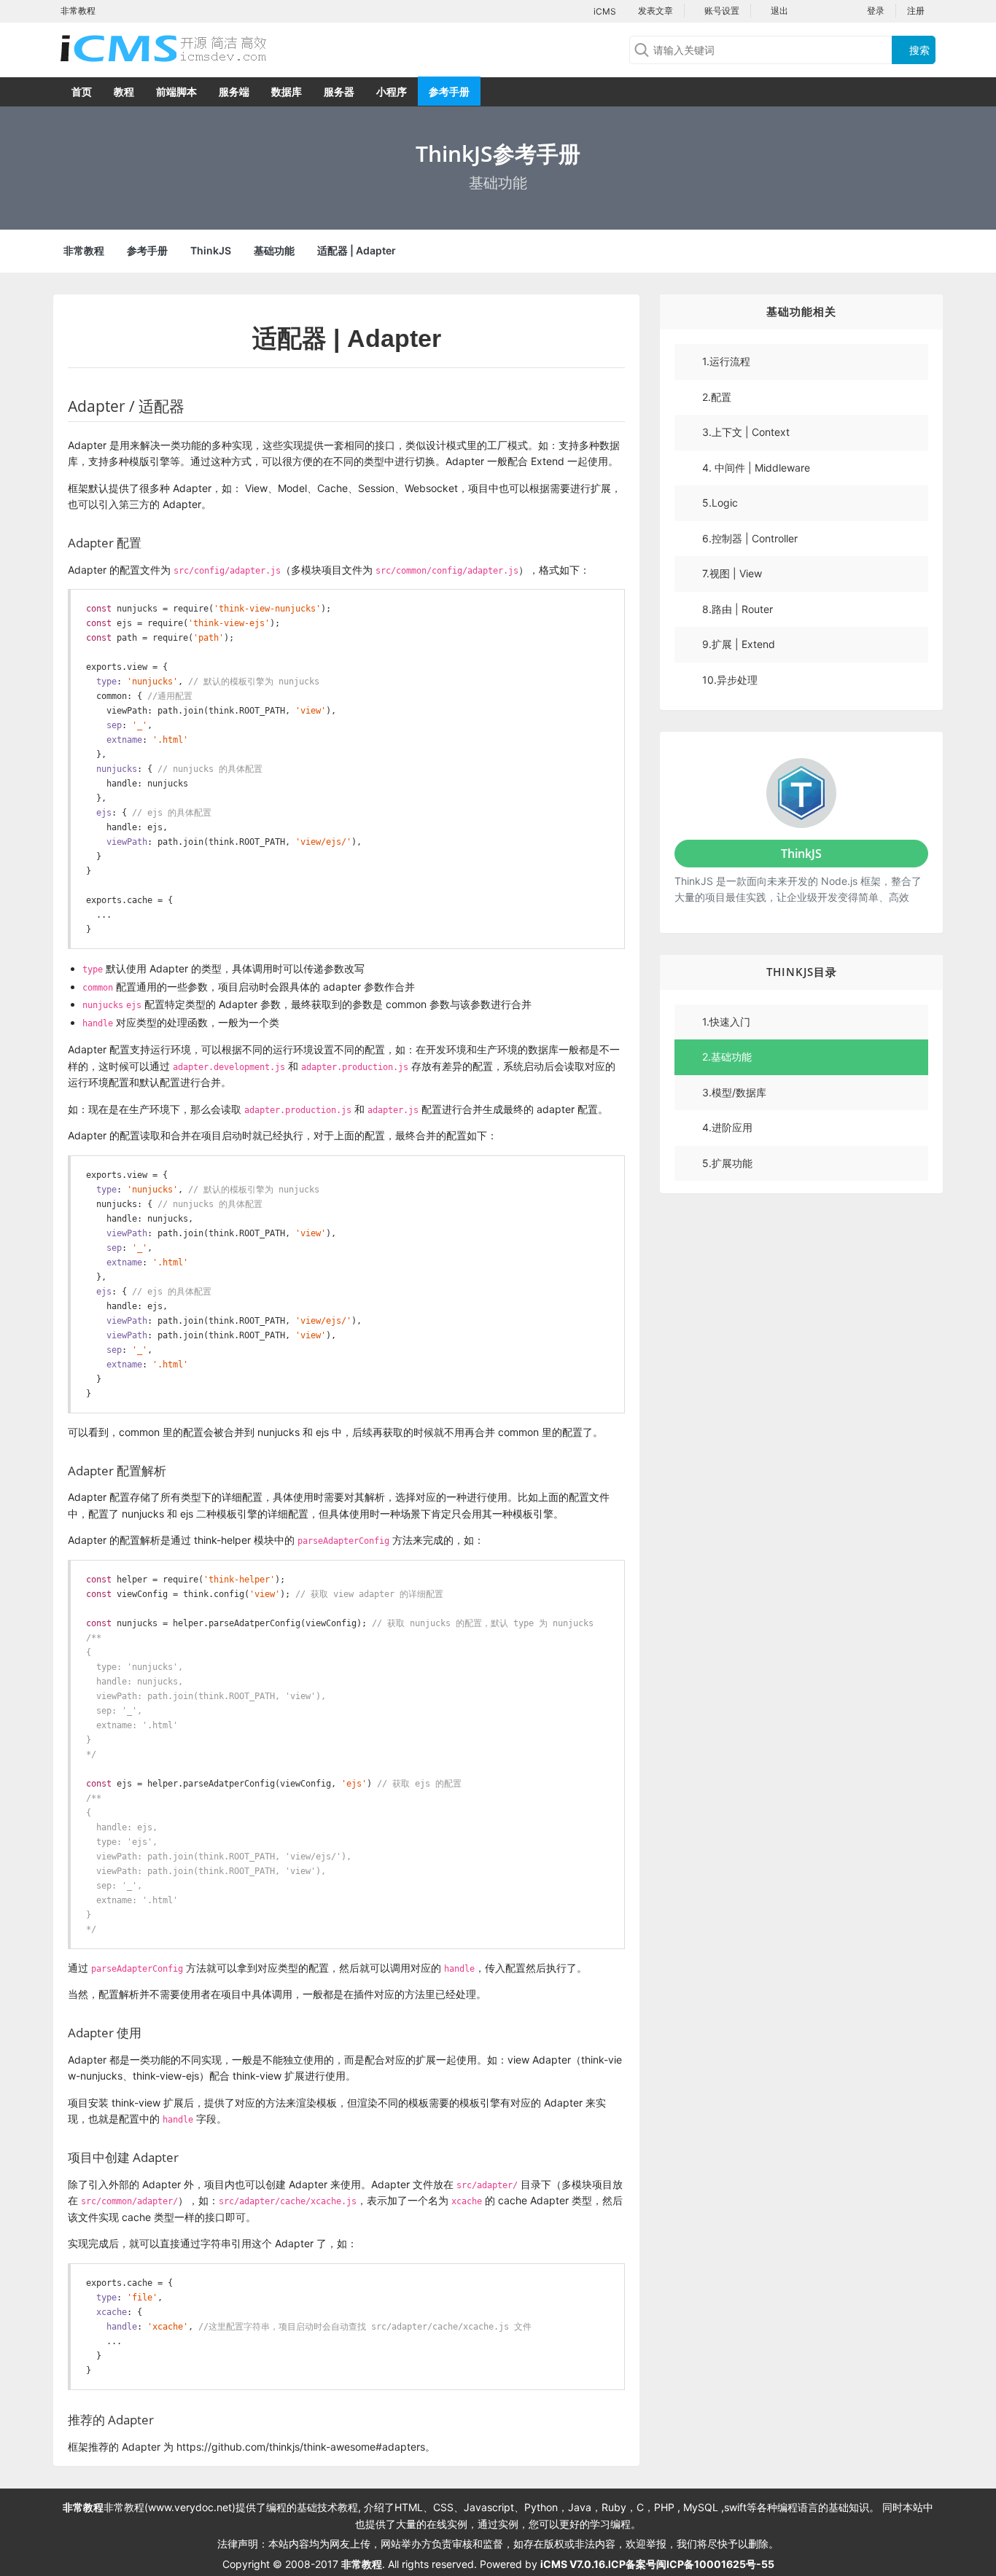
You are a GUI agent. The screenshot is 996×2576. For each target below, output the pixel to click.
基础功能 (274, 250)
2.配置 (717, 397)
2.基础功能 (727, 1057)
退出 (778, 11)
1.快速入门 (726, 1022)
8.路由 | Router (738, 609)
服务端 (234, 91)
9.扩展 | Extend (739, 644)
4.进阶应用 (727, 1127)
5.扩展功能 (727, 1163)
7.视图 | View (732, 573)
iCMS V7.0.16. (574, 2564)
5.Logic (720, 503)
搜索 (918, 50)
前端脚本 (176, 91)
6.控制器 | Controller (750, 538)
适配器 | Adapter (357, 250)
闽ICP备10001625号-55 (715, 2564)
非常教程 (84, 250)
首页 (82, 91)
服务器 (339, 91)
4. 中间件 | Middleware (756, 468)
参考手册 (449, 91)
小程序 (392, 91)
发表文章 (654, 11)
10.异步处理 (730, 680)
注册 (916, 11)
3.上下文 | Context (746, 432)
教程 (124, 91)
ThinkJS (211, 250)
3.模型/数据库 (734, 1092)
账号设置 (721, 11)
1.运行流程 (726, 361)
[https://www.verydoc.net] (177, 48)
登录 (876, 11)
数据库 (287, 91)
